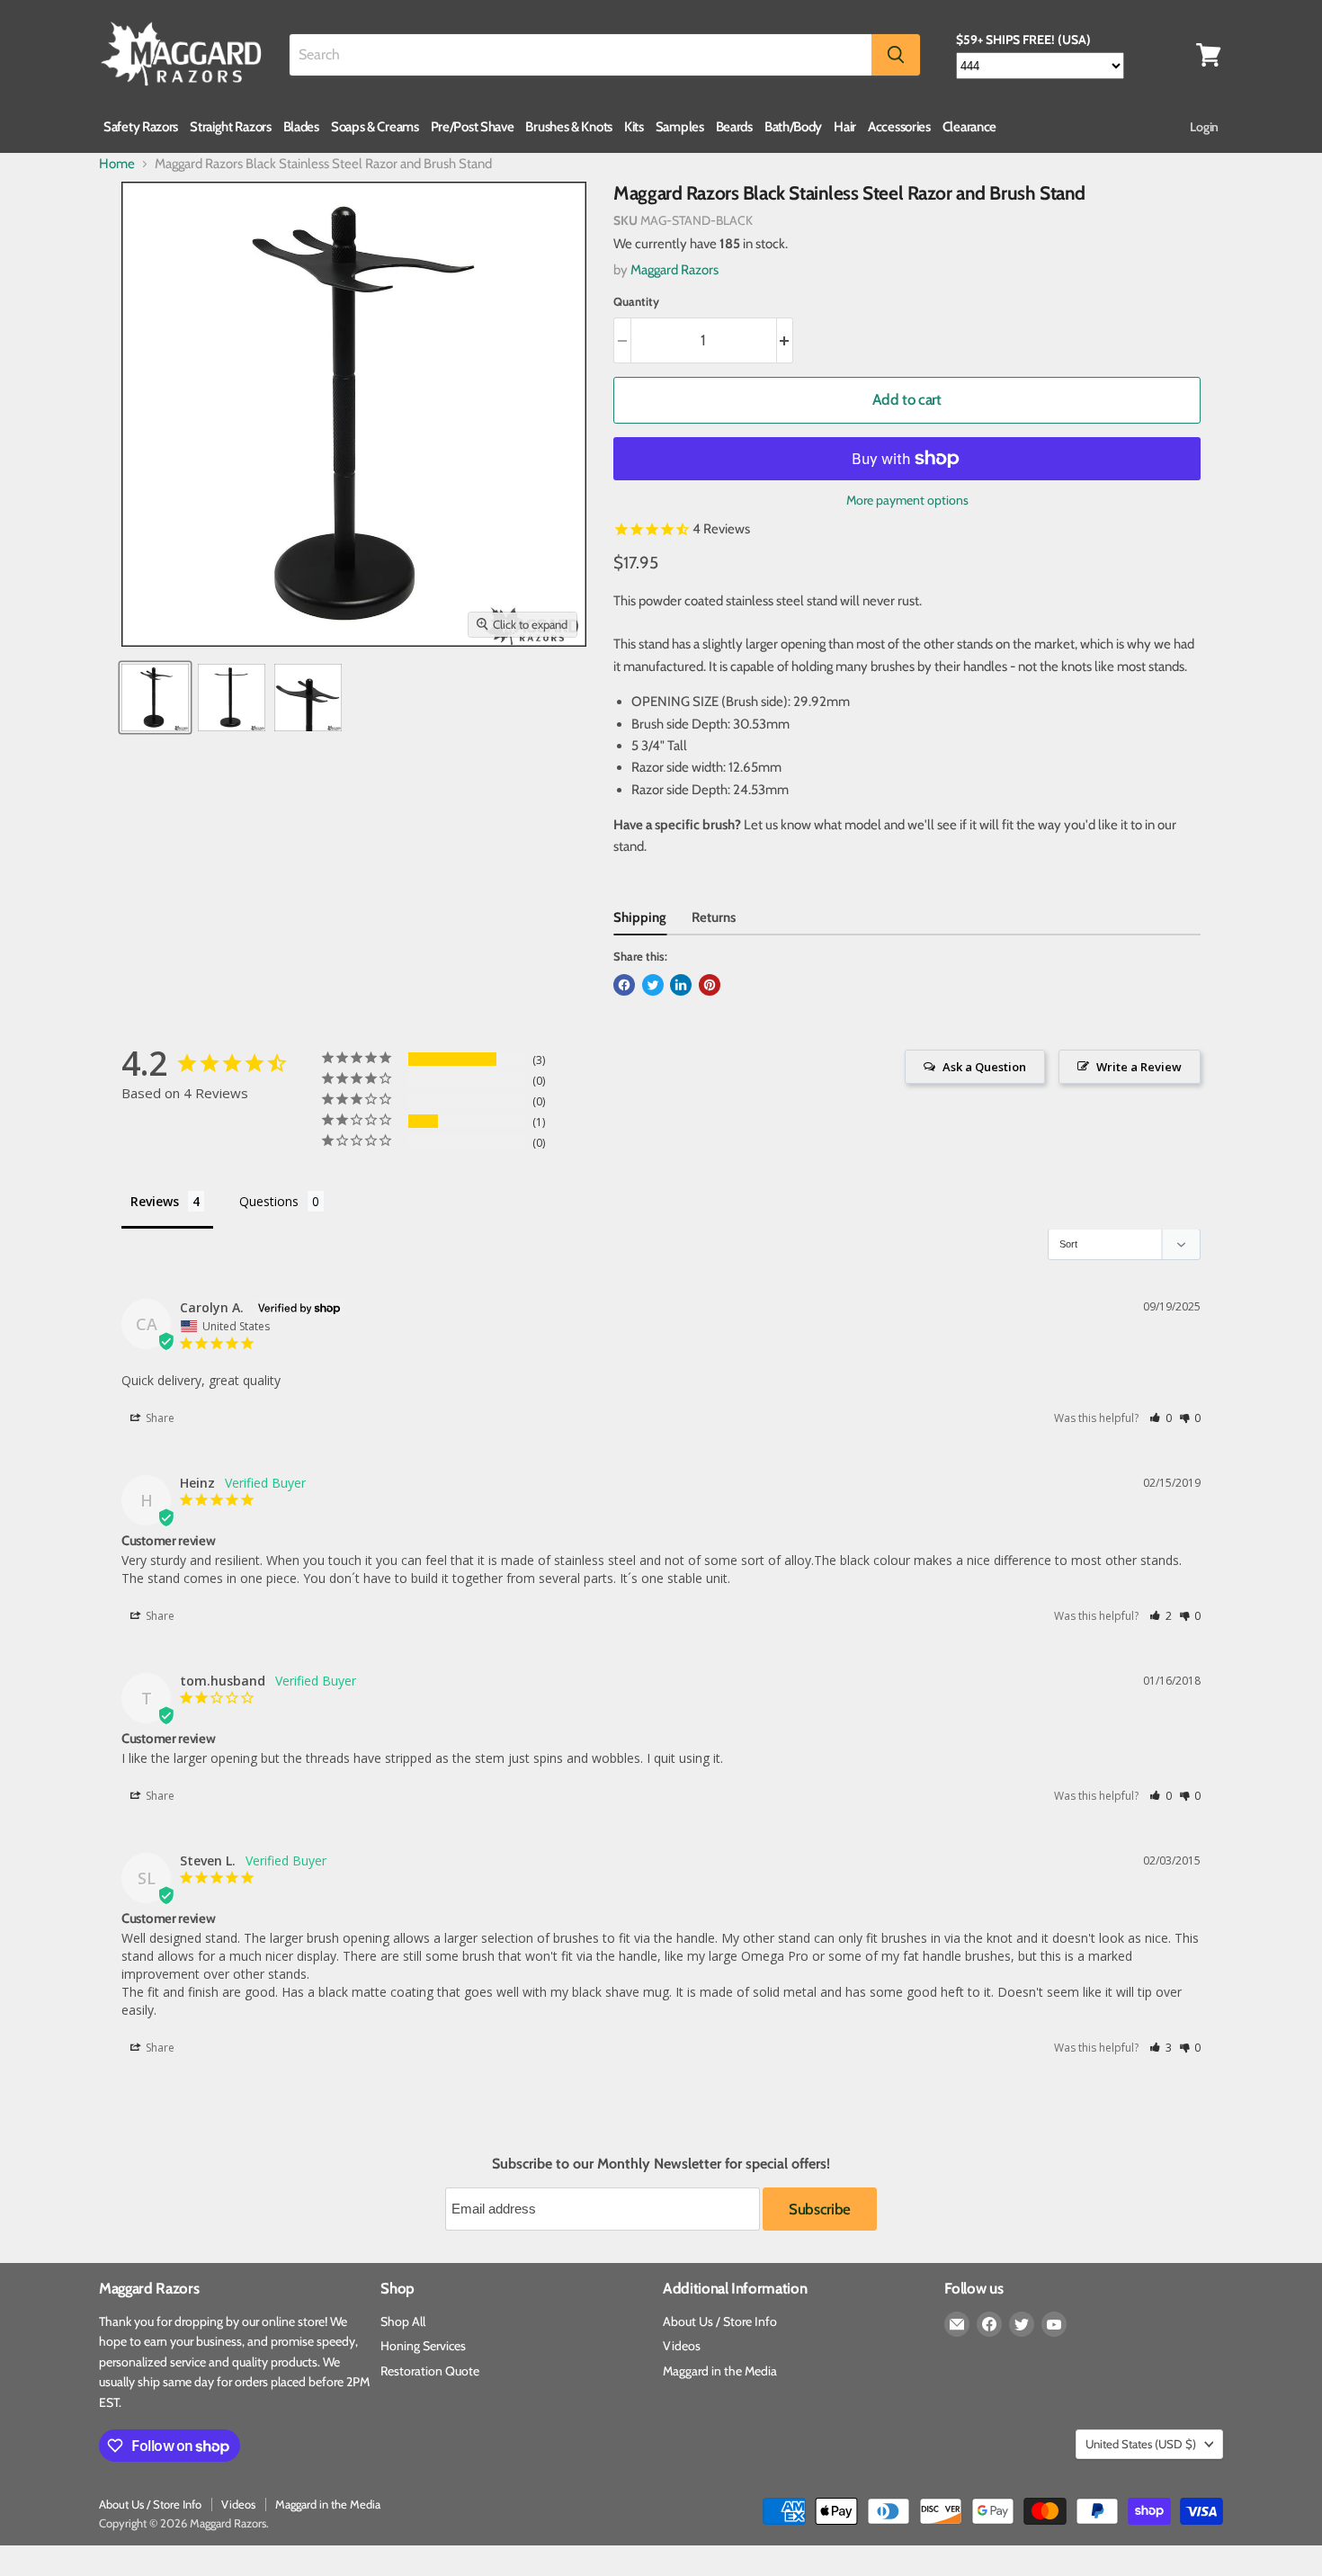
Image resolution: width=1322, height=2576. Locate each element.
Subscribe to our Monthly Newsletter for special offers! (661, 2164)
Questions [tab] (269, 1201)
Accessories (899, 127)
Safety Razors (141, 127)
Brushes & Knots (569, 127)
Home (117, 164)
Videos (682, 2346)
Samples (680, 127)
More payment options (907, 500)
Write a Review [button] (1139, 1067)
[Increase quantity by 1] (786, 340)
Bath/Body (793, 127)
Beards (734, 127)
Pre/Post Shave (473, 127)
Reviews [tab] (155, 1201)
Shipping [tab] (640, 917)
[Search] (896, 55)
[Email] (957, 2324)
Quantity (636, 302)
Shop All (403, 2321)
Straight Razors (231, 127)
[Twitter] (1022, 2324)
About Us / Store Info (720, 2321)
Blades (301, 127)
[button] (1161, 1418)
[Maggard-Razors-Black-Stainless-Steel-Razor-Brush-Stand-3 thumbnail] (232, 698)
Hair (845, 127)
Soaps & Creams (375, 127)
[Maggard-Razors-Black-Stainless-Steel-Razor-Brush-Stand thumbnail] (155, 698)
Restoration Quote (430, 2371)
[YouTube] (1054, 2324)
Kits (634, 127)
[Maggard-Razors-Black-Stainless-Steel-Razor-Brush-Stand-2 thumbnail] (308, 698)
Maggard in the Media (720, 2371)
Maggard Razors (674, 270)
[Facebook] (989, 2324)
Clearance (969, 127)
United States (1141, 2444)
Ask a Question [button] (984, 1067)
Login (1204, 127)
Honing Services (423, 2346)
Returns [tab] (714, 917)
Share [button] (159, 1418)
